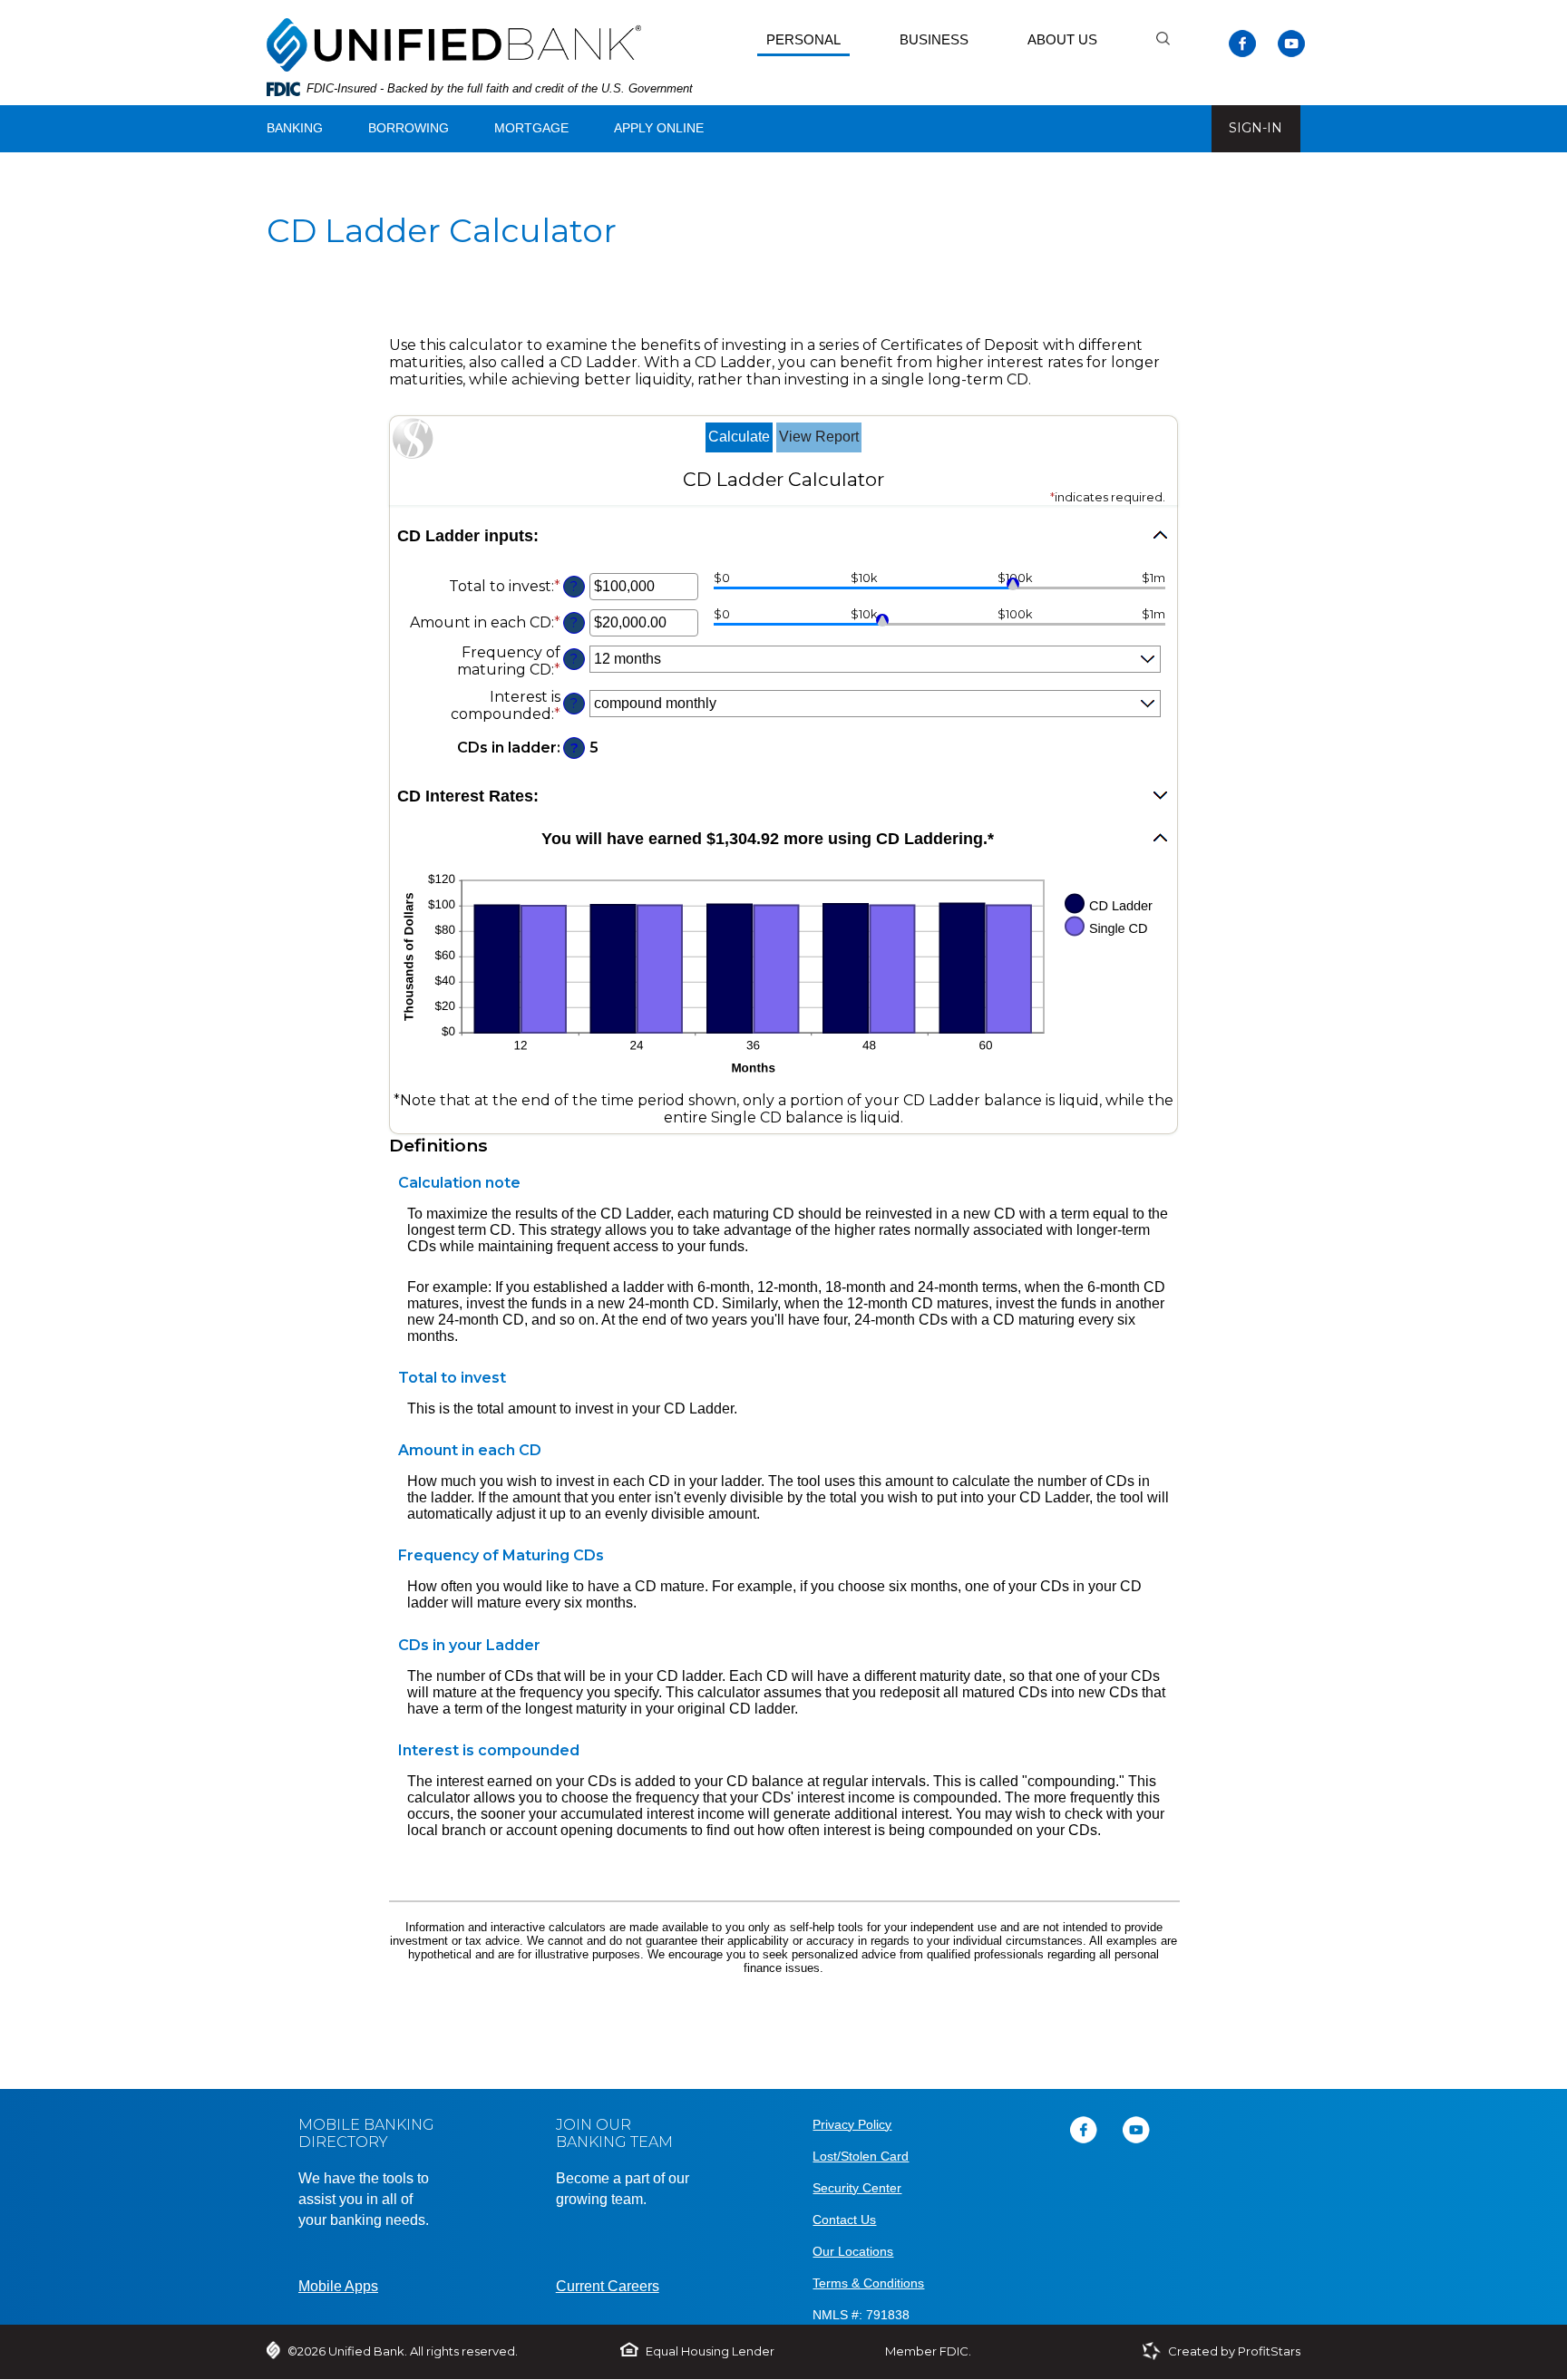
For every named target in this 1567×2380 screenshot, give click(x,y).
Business (934, 39)
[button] (783, 536)
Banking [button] (295, 128)
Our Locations (853, 2251)
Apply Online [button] (659, 128)
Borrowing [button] (409, 128)
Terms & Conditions (868, 2283)
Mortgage (531, 128)
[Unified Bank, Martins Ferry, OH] (454, 41)
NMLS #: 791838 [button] (861, 2315)
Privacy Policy (852, 2124)
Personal (803, 39)
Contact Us (844, 2220)
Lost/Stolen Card (861, 2156)
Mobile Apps (338, 2286)
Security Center (857, 2188)
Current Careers (608, 2286)
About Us (1062, 39)
